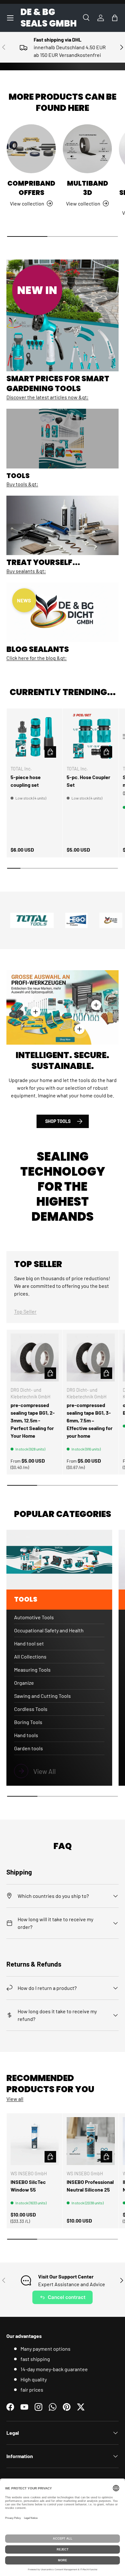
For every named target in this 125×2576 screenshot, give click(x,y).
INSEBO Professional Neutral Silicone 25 (90, 2186)
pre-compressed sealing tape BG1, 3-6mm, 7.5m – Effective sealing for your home (90, 1420)
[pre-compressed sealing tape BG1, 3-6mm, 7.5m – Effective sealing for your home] (91, 1358)
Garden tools (29, 1748)
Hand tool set (29, 1643)
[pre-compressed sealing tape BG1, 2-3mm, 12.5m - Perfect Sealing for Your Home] (35, 1358)
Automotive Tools (34, 1617)
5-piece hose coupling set (26, 781)
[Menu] (10, 18)
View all (15, 2099)
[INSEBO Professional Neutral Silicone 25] (91, 2141)
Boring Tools (28, 1722)
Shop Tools (58, 1121)
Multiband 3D (88, 188)
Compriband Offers (31, 188)
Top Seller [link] (25, 1311)
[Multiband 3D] (87, 149)
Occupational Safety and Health (49, 1630)
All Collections (30, 1656)
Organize (24, 1683)
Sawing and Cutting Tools (42, 1696)
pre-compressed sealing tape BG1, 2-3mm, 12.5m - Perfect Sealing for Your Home (33, 1420)
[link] (59, 1771)
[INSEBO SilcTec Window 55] (35, 2141)
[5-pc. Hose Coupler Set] (91, 736)
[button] (115, 18)
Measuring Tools (32, 1670)
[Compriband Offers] (31, 149)
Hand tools (26, 1735)
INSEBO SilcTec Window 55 (28, 2186)
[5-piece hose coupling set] (35, 736)
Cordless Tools (31, 1709)
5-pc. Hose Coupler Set (88, 781)
